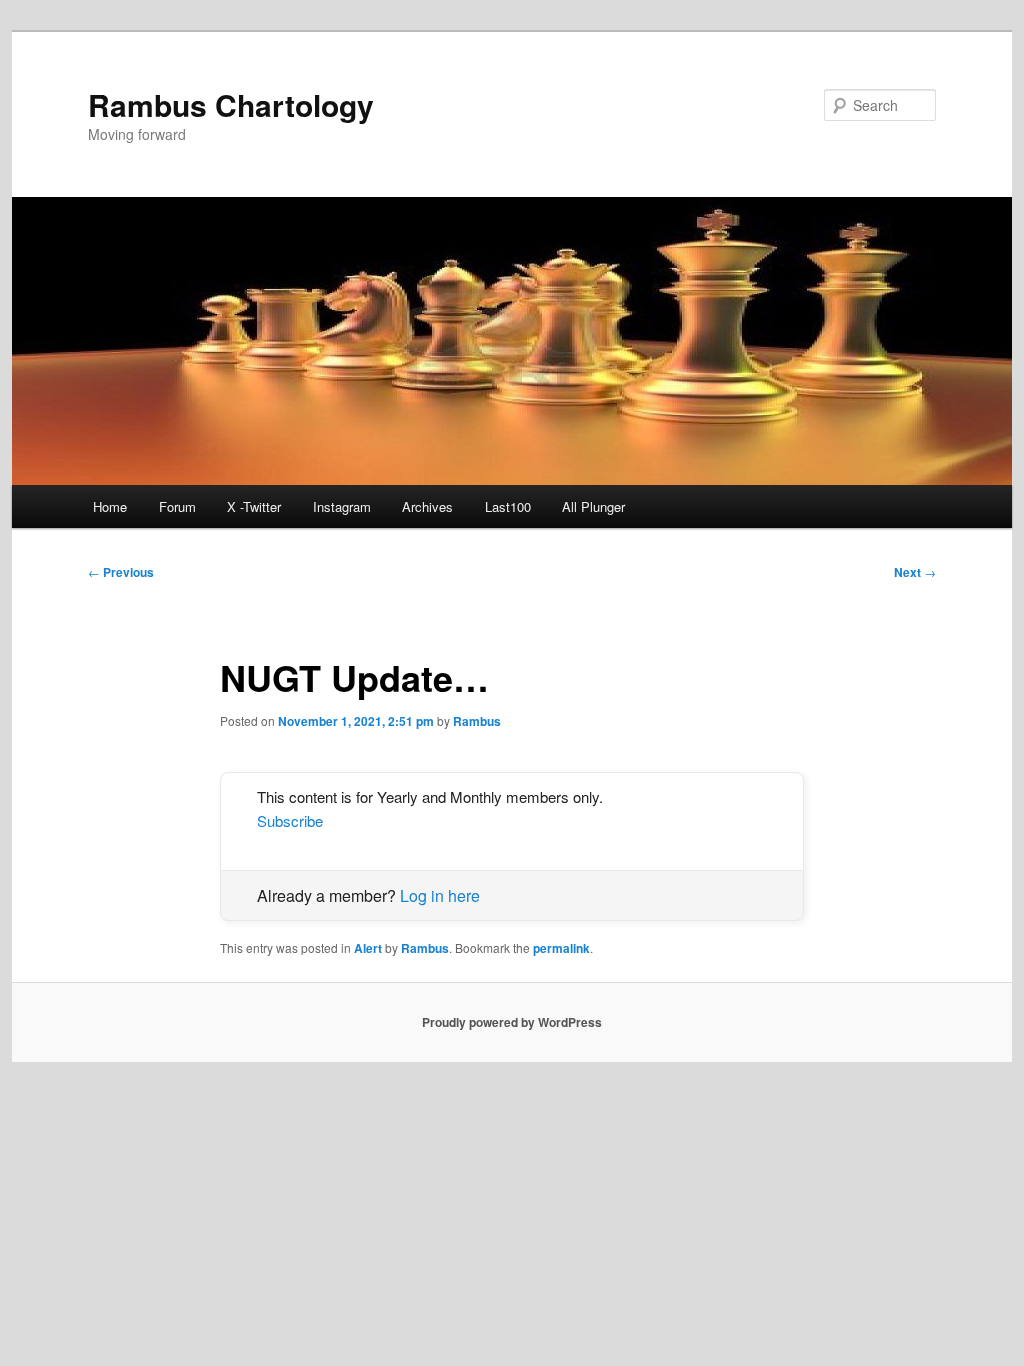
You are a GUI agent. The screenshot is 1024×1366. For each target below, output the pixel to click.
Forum (177, 506)
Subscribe (290, 820)
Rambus (477, 721)
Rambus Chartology (231, 104)
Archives (427, 506)
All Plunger (593, 506)
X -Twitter (254, 506)
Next (915, 572)
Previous (121, 572)
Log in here (440, 895)
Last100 (508, 506)
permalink (561, 948)
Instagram (342, 506)
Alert (368, 948)
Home (110, 506)
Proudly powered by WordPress (512, 1022)
